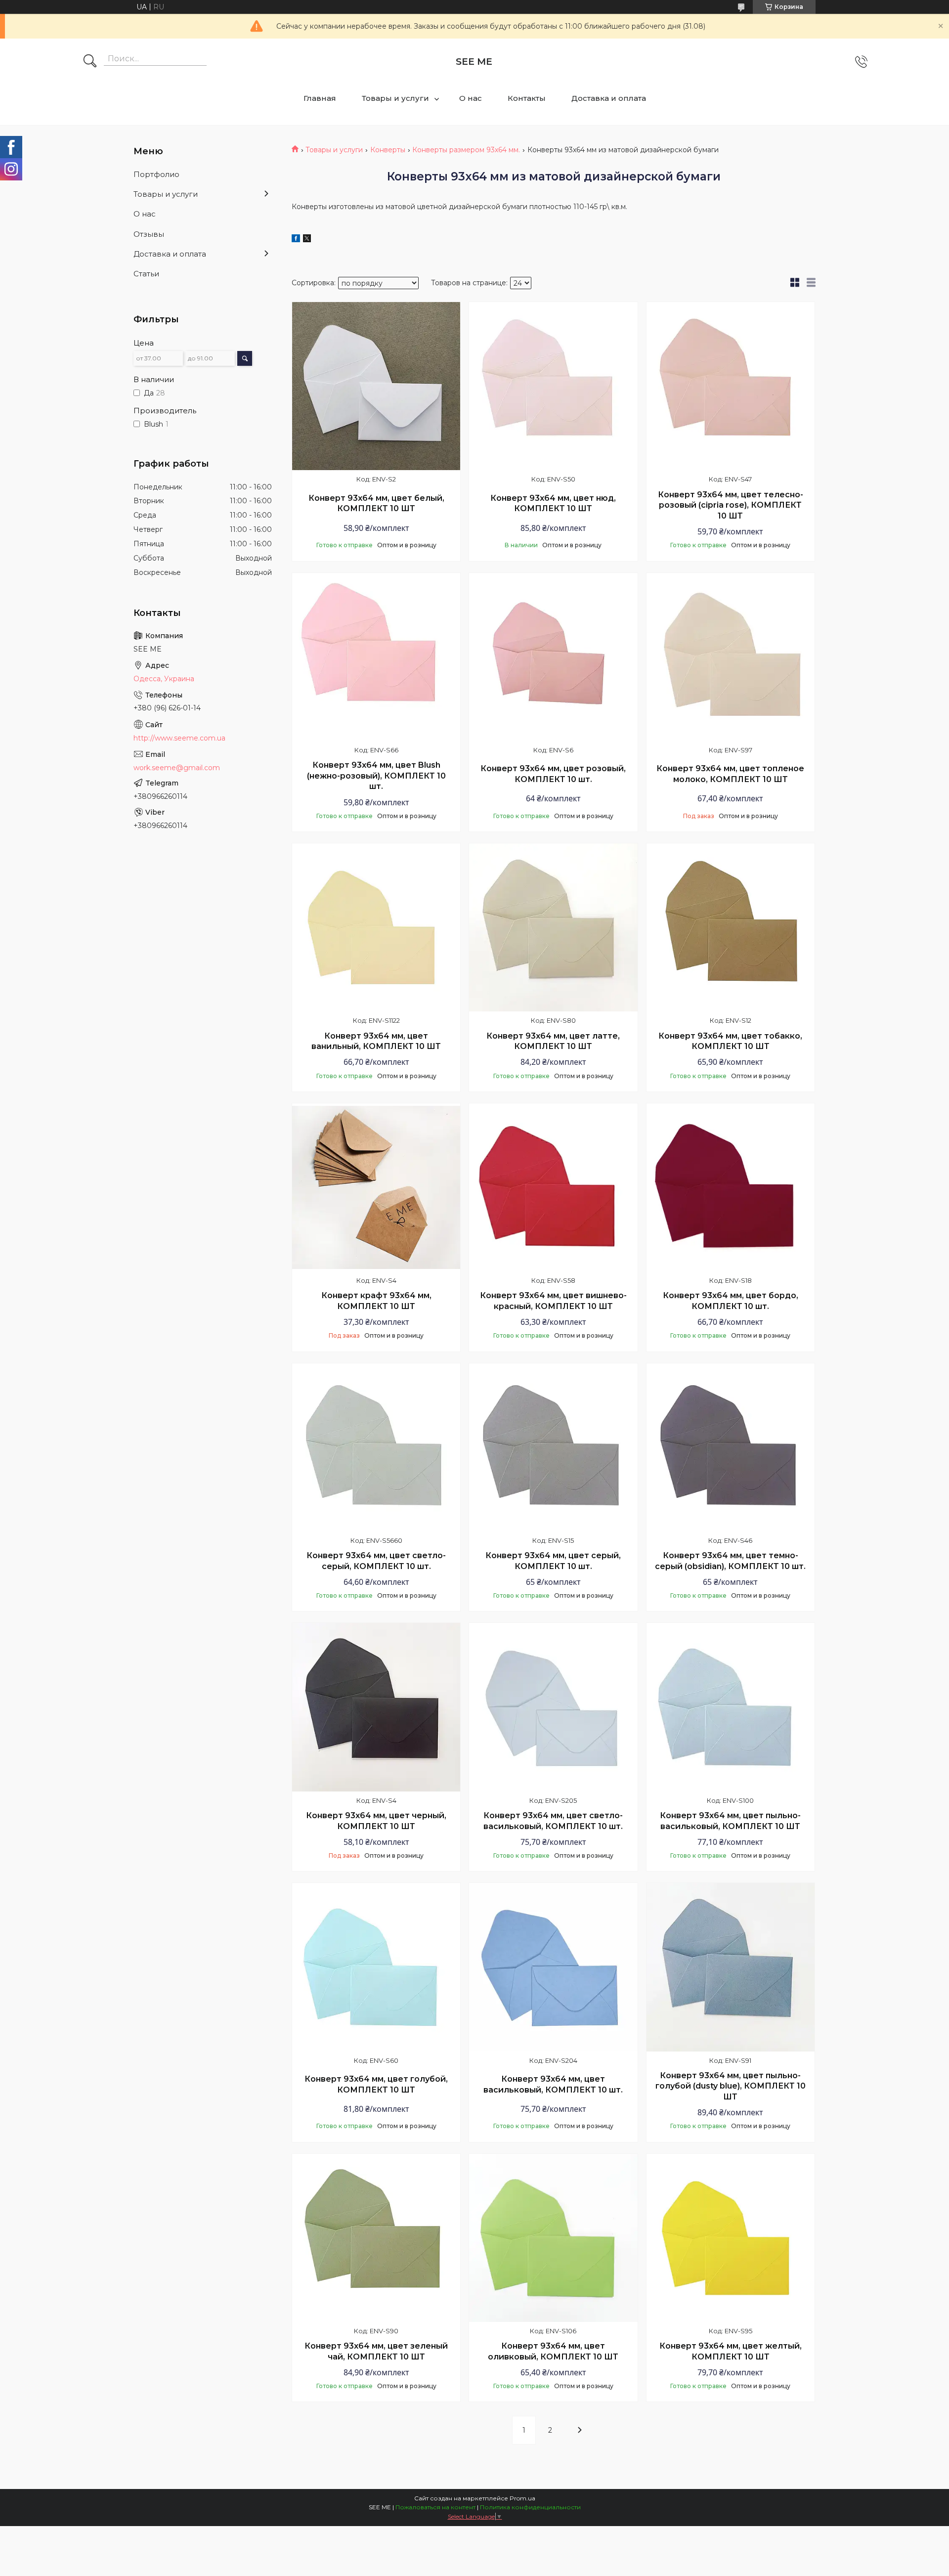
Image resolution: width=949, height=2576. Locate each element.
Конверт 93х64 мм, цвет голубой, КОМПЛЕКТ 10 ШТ (376, 2084)
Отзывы (149, 234)
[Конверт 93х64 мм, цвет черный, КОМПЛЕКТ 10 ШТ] (376, 1707)
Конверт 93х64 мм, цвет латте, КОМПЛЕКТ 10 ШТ (553, 1041)
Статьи (146, 274)
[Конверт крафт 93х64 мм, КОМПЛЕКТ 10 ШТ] (376, 1187)
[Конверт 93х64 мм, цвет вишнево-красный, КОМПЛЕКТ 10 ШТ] (553, 1187)
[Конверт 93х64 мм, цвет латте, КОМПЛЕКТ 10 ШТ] (553, 927)
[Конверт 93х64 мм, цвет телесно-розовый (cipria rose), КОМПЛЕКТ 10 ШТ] (731, 386)
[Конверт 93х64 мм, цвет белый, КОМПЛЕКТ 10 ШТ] (376, 386)
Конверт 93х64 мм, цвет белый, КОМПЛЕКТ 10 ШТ (376, 503)
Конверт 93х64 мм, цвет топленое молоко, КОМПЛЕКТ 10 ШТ (730, 774)
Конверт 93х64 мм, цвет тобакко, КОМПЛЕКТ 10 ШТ (730, 1041)
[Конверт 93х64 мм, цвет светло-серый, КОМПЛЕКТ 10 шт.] (376, 1447)
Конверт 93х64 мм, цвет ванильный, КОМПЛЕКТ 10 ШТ (376, 1041)
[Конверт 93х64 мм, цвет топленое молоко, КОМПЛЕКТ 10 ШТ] (731, 657)
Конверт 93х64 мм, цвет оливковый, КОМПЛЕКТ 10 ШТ (553, 2351)
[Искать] (90, 62)
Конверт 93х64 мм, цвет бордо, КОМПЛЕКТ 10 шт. (731, 1301)
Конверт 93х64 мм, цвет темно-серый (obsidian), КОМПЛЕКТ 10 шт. (730, 1561)
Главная (320, 98)
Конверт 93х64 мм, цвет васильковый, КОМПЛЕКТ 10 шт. (553, 2084)
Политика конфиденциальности (530, 2507)
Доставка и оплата (609, 98)
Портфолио (156, 174)
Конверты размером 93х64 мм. (466, 150)
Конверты (388, 150)
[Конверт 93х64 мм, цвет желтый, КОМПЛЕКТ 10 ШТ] (731, 2238)
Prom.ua (522, 2498)
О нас (471, 98)
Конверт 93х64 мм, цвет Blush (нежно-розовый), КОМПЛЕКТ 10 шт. (376, 776)
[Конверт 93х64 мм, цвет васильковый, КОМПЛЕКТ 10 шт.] (553, 1967)
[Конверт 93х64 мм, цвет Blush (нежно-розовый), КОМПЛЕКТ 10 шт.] (376, 657)
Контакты (527, 98)
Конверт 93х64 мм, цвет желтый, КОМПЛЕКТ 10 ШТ (731, 2351)
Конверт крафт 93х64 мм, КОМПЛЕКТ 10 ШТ (376, 1301)
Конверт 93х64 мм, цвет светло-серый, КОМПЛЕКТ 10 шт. (376, 1561)
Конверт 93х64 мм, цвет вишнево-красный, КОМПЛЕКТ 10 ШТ (553, 1301)
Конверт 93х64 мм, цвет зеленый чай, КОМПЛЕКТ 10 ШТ (376, 2351)
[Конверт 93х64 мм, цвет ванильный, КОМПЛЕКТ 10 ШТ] (376, 927)
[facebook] (296, 240)
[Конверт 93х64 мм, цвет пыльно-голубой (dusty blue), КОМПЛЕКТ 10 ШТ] (731, 1967)
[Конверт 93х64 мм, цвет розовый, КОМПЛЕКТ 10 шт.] (553, 657)
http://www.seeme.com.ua (179, 738)
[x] (307, 240)
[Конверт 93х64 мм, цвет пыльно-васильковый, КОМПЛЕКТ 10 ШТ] (731, 1707)
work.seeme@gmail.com (177, 768)
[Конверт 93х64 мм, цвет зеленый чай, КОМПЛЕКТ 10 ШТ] (376, 2238)
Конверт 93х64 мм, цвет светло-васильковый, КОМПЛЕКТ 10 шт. (553, 1821)
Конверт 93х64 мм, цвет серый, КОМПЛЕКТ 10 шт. (553, 1561)
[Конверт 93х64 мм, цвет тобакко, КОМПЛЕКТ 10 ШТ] (731, 927)
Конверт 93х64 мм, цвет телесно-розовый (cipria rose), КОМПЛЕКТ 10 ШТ (731, 505)
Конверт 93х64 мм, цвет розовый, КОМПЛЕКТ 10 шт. (553, 774)
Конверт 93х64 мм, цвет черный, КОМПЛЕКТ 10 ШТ (376, 1821)
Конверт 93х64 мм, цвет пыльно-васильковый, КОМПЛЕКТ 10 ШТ (730, 1821)
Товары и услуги (395, 98)
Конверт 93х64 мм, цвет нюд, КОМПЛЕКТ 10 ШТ (553, 503)
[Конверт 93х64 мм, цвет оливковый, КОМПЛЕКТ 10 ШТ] (553, 2238)
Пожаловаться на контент (435, 2507)
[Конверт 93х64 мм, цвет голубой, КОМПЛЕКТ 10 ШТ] (376, 1967)
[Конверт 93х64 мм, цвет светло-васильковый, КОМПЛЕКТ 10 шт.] (553, 1707)
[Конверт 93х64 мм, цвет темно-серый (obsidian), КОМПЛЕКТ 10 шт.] (731, 1447)
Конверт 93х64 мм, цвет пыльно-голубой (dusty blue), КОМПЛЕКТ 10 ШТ (731, 2086)
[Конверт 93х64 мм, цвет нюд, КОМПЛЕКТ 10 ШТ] (553, 386)
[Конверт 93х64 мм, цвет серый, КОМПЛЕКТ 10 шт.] (553, 1447)
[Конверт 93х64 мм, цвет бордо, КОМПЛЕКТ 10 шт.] (731, 1187)
